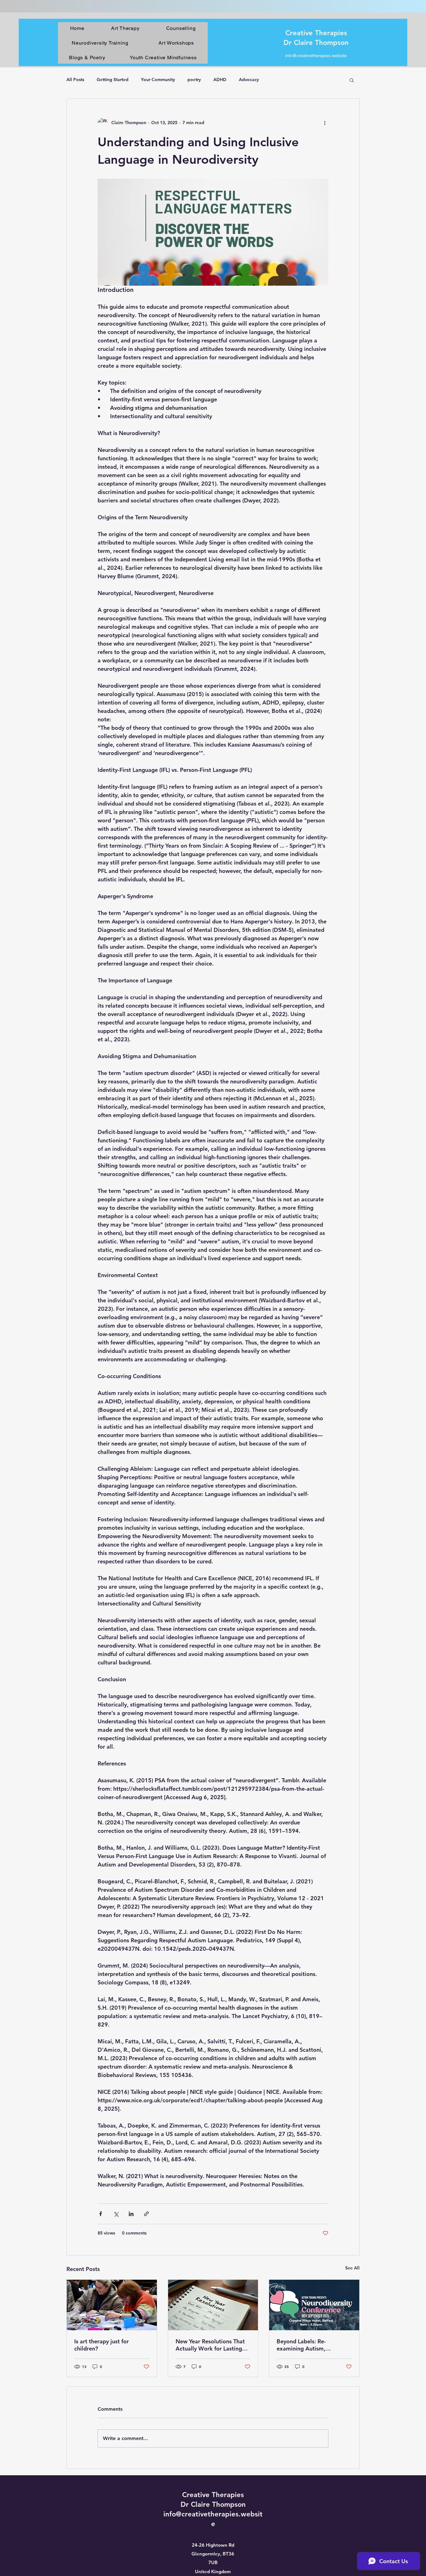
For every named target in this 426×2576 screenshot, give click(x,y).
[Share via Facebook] (101, 2214)
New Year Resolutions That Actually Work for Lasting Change (210, 2345)
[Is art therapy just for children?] (112, 2305)
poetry (194, 80)
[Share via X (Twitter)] (116, 2214)
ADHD (220, 80)
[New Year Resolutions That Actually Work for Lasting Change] (213, 2305)
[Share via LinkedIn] (131, 2214)
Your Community (158, 80)
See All (352, 2268)
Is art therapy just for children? (102, 2345)
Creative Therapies (316, 33)
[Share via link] (146, 2214)
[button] (352, 80)
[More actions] (325, 123)
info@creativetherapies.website (316, 56)
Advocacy (249, 80)
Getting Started (113, 80)
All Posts (75, 80)
